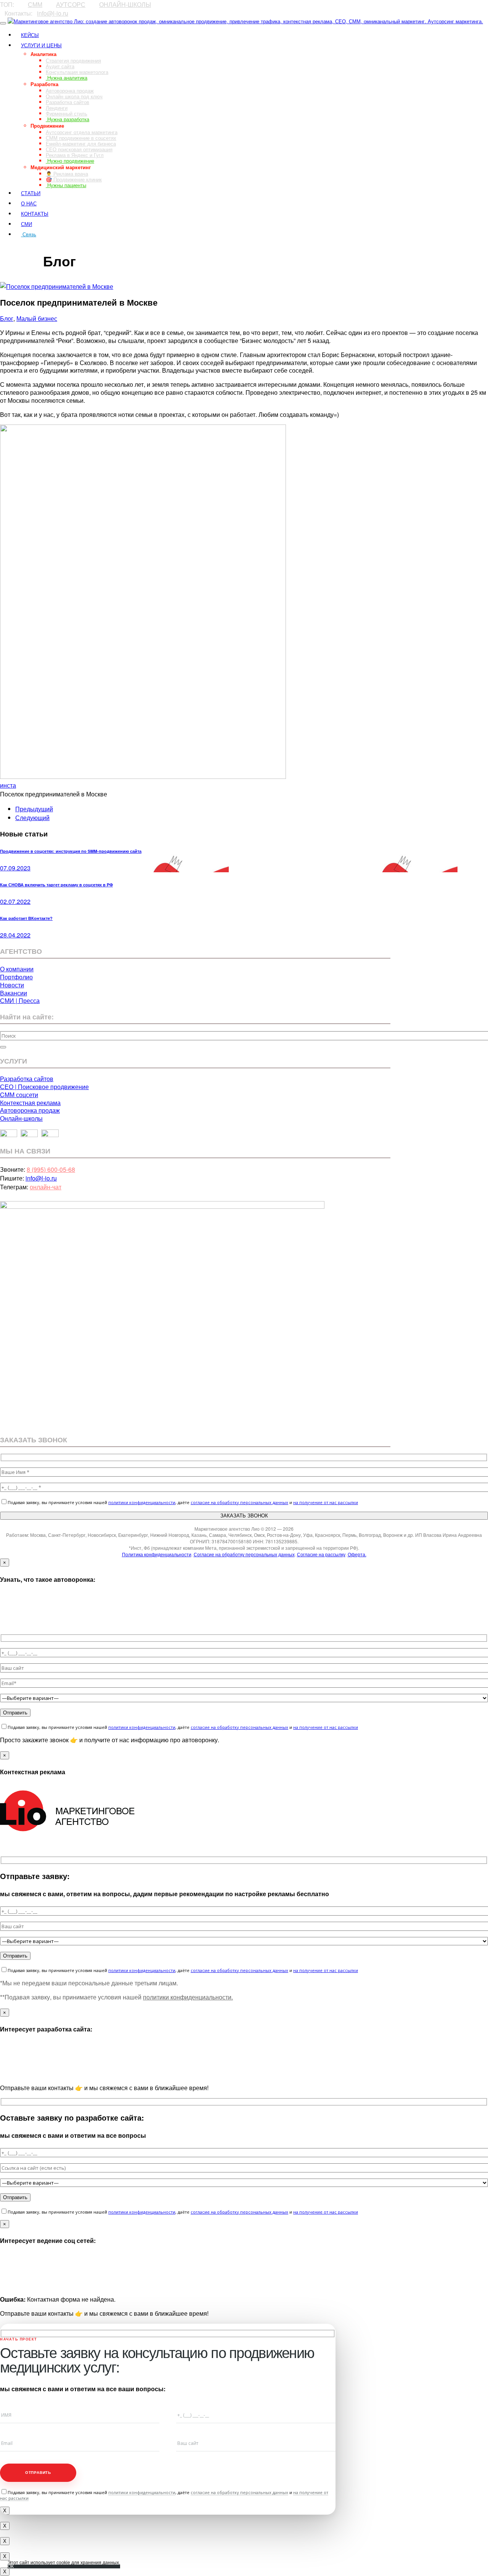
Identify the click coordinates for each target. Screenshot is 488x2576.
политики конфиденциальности (142, 1502)
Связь (29, 234)
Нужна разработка (67, 119)
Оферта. (357, 1554)
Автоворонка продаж (70, 91)
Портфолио (16, 977)
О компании (17, 969)
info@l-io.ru (53, 13)
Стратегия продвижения (73, 60)
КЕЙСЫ (30, 35)
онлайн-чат (46, 1187)
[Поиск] (3, 1047)
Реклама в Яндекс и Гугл (75, 155)
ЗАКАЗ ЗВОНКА (22, 248)
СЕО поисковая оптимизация (79, 149)
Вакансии (14, 993)
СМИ (26, 224)
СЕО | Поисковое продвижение (44, 1087)
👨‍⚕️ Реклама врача (67, 174)
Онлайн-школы (21, 1118)
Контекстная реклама (30, 1103)
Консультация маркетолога (77, 72)
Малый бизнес (37, 318)
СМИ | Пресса (20, 1000)
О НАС (29, 203)
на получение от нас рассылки (326, 1502)
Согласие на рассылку (321, 1554)
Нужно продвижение (70, 161)
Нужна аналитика (67, 78)
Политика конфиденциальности (157, 1554)
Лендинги (57, 108)
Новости (12, 985)
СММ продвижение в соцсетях (81, 138)
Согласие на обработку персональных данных (244, 1554)
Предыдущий (34, 809)
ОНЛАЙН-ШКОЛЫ (125, 4)
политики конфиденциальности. (188, 1997)
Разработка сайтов (67, 102)
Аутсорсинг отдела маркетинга (82, 132)
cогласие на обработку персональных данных (239, 1502)
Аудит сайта (60, 66)
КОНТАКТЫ (35, 214)
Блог (7, 318)
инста (8, 785)
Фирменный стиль (67, 113)
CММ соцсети (19, 1095)
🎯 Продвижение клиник (74, 179)
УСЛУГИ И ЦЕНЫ (41, 45)
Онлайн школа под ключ (74, 96)
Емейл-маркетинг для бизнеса (81, 143)
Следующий (32, 818)
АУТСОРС (71, 4)
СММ (35, 4)
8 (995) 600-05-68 (51, 1169)
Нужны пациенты (66, 185)
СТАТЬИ (31, 193)
